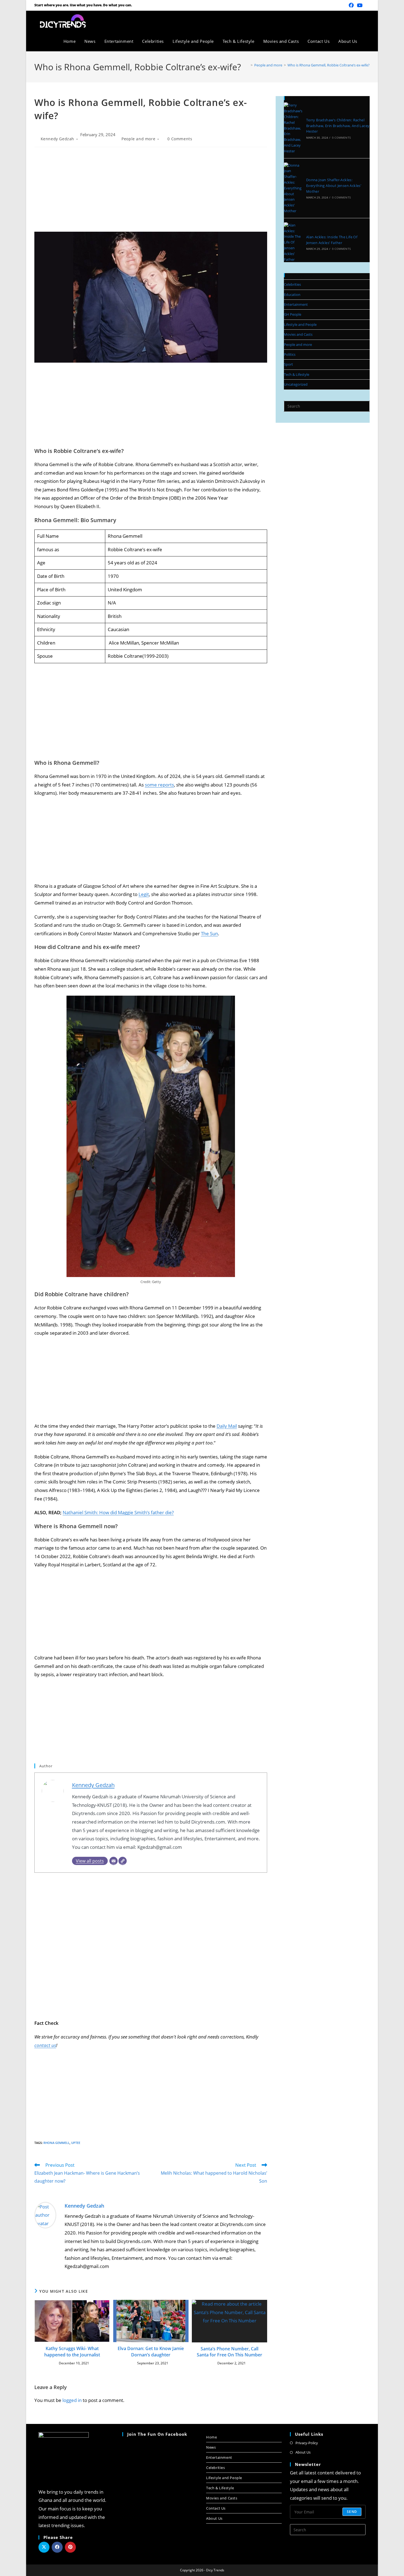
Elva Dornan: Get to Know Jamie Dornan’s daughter (151, 2351)
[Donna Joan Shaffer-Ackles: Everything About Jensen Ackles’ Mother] (293, 188)
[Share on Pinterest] (70, 2547)
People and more (138, 139)
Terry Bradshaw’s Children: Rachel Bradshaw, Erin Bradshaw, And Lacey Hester (338, 126)
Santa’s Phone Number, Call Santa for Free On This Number (229, 2352)
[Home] (248, 65)
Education (292, 295)
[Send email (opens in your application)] (367, 5)
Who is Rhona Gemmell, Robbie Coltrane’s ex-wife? (329, 65)
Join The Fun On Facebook (157, 2434)
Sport (288, 364)
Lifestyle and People (300, 324)
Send (352, 2512)
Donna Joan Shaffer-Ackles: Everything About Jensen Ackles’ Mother (334, 186)
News (211, 2447)
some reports (159, 785)
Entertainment (296, 304)
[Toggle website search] (368, 41)
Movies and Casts (298, 334)
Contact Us (216, 2508)
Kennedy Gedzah (57, 139)
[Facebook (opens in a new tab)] (351, 5)
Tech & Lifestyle (297, 374)
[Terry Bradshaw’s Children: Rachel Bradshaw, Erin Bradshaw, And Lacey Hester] (293, 128)
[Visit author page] (45, 2215)
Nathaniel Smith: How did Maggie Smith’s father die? (118, 1512)
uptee (76, 2143)
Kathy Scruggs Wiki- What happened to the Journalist (72, 2351)
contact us (45, 2045)
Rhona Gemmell (56, 2143)
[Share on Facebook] (57, 2547)
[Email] (114, 1861)
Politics (290, 354)
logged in (72, 2400)
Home (211, 2437)
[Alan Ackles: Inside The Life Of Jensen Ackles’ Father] (293, 242)
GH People (293, 314)
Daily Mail (227, 1426)
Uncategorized (296, 384)
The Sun (209, 933)
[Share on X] (44, 2547)
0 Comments (180, 139)
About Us (214, 2518)
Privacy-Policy (307, 2443)
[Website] (123, 1861)
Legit (144, 894)
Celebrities (292, 284)
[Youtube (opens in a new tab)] (360, 5)
